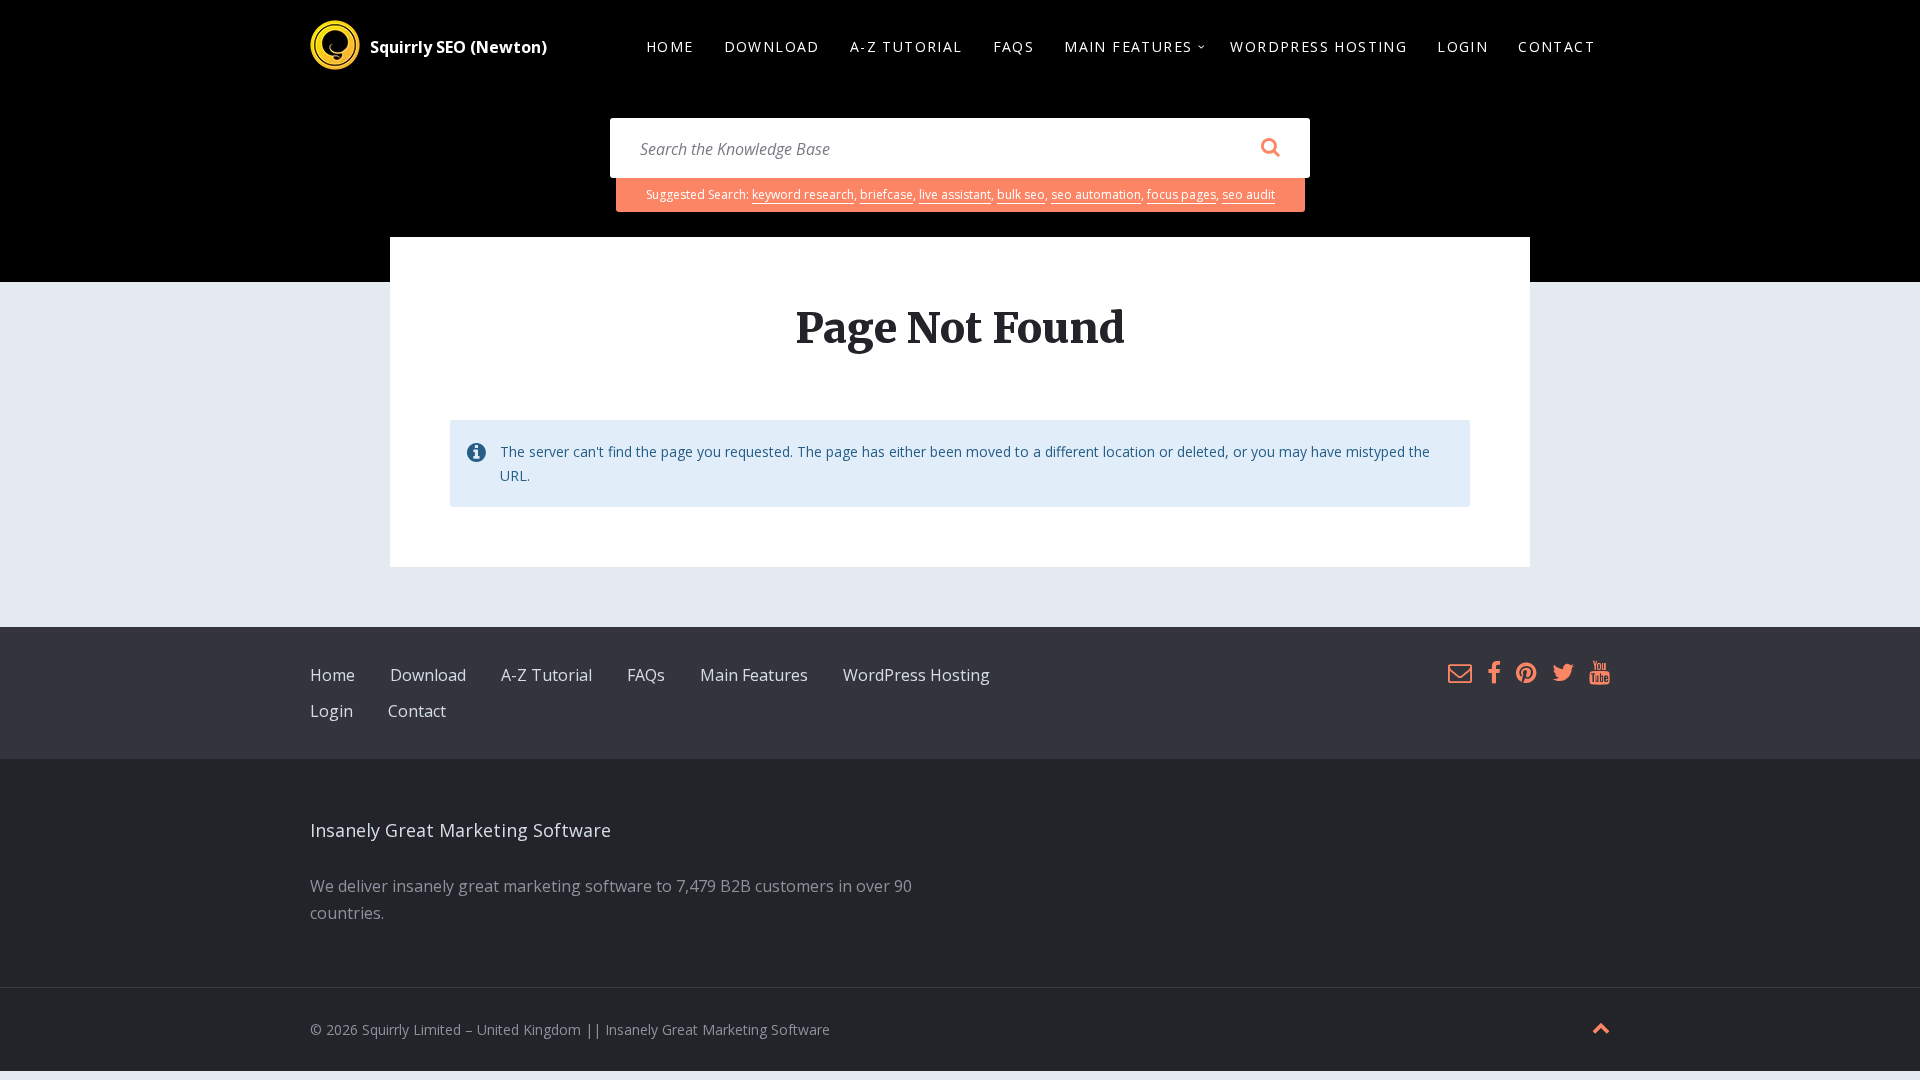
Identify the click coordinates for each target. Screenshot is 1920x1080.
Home (332, 675)
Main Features (754, 675)
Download (428, 675)
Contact (417, 711)
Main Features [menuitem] (1128, 46)
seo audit (1248, 194)
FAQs (646, 675)
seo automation (1096, 194)
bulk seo (1021, 194)
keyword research (803, 194)
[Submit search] (1270, 148)
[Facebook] (1494, 673)
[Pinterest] (1526, 673)
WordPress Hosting (916, 675)
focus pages (1181, 194)
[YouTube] (1599, 673)
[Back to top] (1601, 1028)
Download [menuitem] (772, 46)
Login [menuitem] (1462, 46)
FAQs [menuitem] (1014, 46)
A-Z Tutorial (546, 675)
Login (331, 711)
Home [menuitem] (670, 46)
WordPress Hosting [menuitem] (1318, 46)
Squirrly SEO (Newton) (458, 47)
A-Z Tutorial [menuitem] (906, 46)
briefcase (886, 194)
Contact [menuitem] (1556, 46)
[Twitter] (1563, 673)
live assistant (955, 194)
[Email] (1460, 673)
